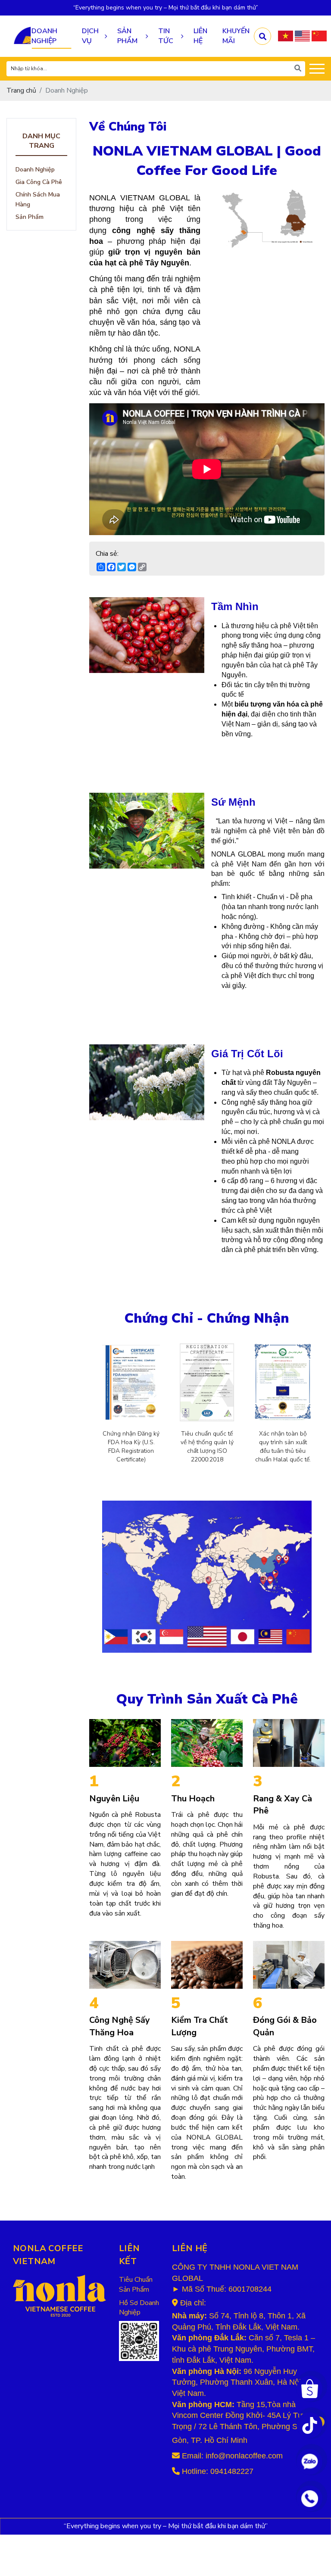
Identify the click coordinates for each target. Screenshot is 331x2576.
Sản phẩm (127, 36)
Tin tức (166, 36)
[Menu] (317, 69)
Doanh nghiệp (44, 36)
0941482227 (232, 2471)
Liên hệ (200, 36)
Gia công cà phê (39, 182)
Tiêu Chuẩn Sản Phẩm (136, 2285)
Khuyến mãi (236, 36)
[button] (286, 36)
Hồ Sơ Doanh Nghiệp (139, 2308)
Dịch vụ (90, 36)
